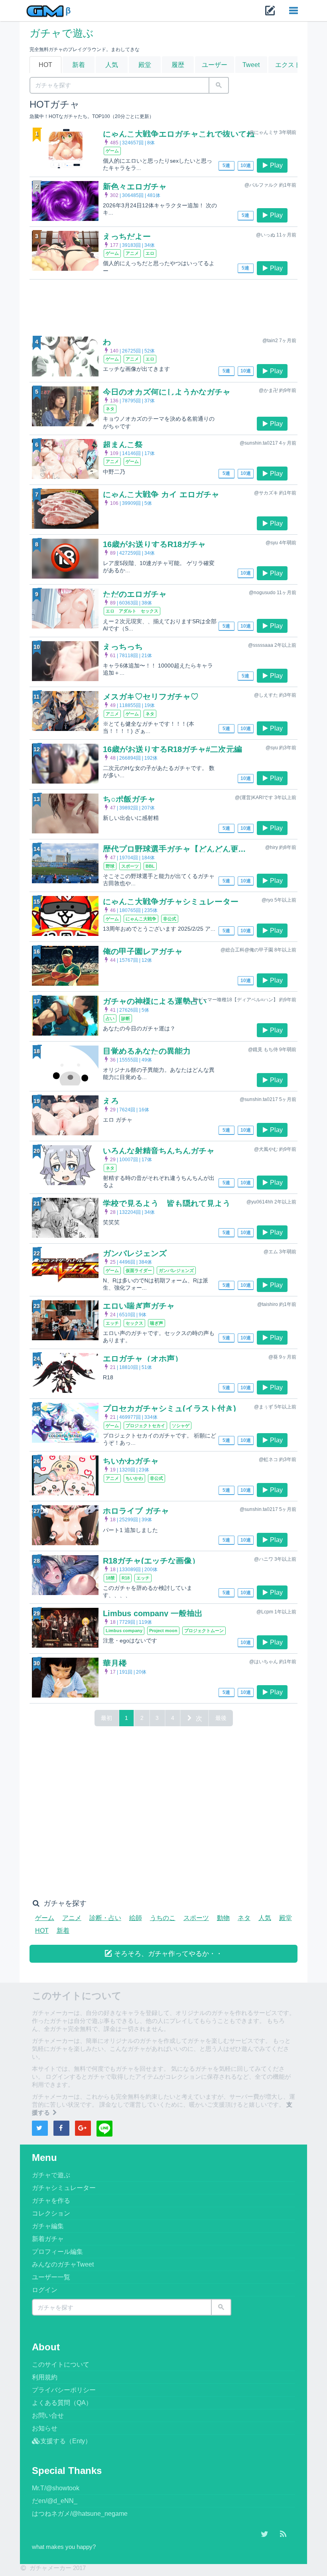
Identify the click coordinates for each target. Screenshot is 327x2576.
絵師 (136, 1918)
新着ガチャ (48, 2239)
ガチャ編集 (48, 2226)
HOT (45, 65)
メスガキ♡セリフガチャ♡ (151, 697)
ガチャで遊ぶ (62, 33)
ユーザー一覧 (51, 2277)
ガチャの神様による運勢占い (155, 1001)
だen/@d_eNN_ (55, 2501)
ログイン (45, 2290)
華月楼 (115, 1663)
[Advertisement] (163, 306)
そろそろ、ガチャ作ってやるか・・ (167, 1954)
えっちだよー (127, 236)
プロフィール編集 (57, 2252)
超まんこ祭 (123, 445)
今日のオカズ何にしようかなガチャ (167, 392)
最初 (106, 1718)
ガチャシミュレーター (64, 2188)
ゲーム (45, 1918)
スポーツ (196, 1918)
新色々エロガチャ (135, 187)
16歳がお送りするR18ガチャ (154, 544)
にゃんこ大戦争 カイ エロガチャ (161, 494)
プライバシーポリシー (64, 2390)
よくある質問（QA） (62, 2403)
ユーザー (215, 65)
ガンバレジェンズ (135, 1253)
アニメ (72, 1918)
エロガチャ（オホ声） (143, 1359)
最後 (221, 1718)
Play (276, 165)
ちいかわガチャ (131, 1461)
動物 (223, 1918)
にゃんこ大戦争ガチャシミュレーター (171, 902)
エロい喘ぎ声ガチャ (139, 1306)
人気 (112, 65)
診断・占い (105, 1918)
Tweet (251, 65)
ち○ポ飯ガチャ (129, 799)
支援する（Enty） (66, 2441)
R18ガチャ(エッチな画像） (151, 1561)
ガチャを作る (51, 2201)
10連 (246, 165)
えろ (111, 1101)
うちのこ (163, 1918)
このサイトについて (61, 2364)
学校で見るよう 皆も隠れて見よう (167, 1203)
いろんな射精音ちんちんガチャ (159, 1151)
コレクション (51, 2213)
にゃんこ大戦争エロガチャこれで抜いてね (179, 134)
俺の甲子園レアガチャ (143, 951)
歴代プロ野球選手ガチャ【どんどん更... (174, 849)
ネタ (244, 1918)
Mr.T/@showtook (56, 2488)
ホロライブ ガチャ (136, 1511)
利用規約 (45, 2377)
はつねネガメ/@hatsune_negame (80, 2514)
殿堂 (145, 65)
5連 (226, 165)
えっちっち (123, 647)
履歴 (178, 65)
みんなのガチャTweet (63, 2264)
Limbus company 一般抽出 (153, 1613)
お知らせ (45, 2428)
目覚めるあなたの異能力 (147, 1051)
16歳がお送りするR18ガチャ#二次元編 (172, 749)
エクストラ (291, 65)
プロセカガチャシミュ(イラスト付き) (169, 1408)
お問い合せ (48, 2415)
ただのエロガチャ (135, 594)
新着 (79, 65)
